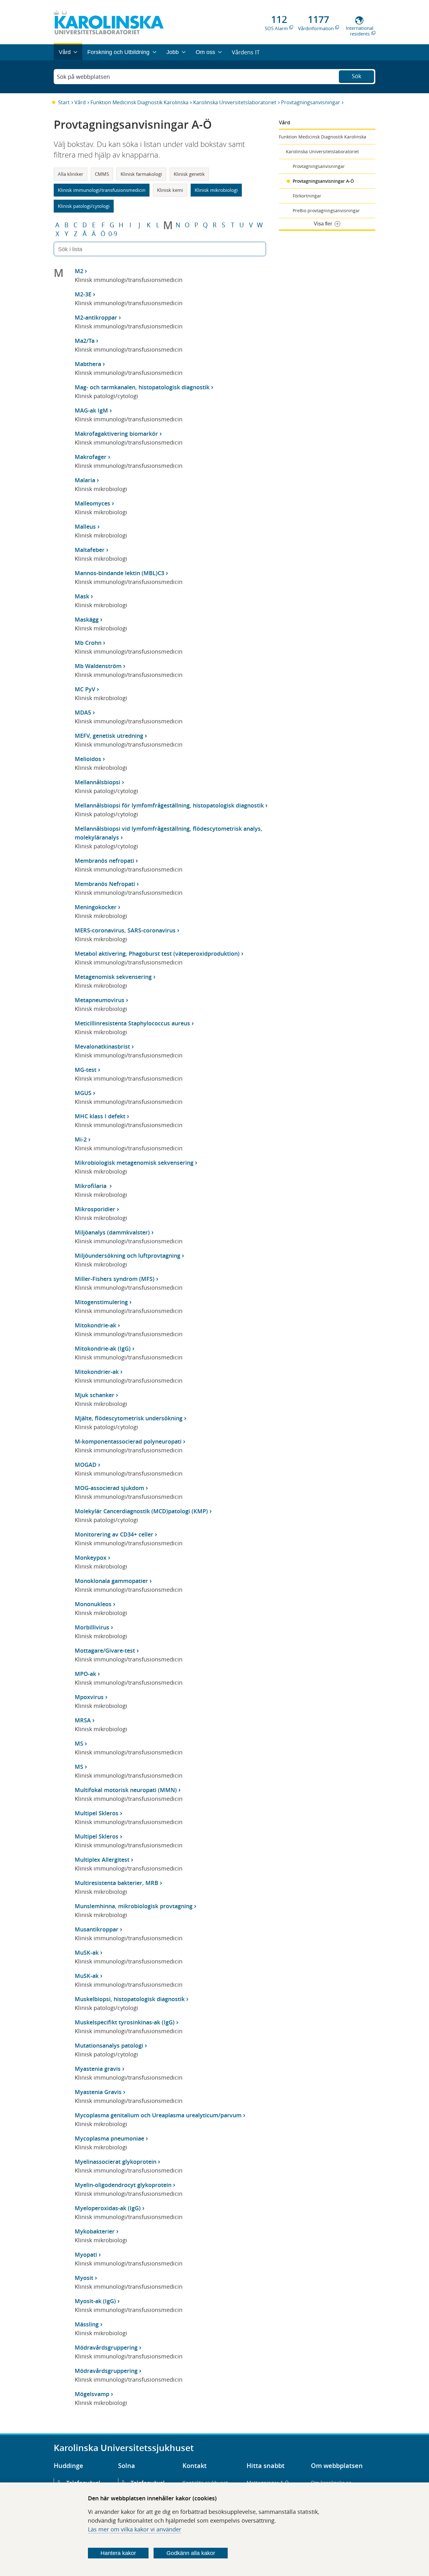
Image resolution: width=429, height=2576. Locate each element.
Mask (82, 596)
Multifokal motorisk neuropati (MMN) (126, 1790)
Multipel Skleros (97, 1813)
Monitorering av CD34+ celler (114, 1534)
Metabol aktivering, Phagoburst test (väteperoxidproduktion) (157, 953)
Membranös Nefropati (105, 884)
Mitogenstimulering (101, 1302)
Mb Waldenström (98, 666)
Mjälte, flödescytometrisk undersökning (129, 1418)
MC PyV (85, 689)
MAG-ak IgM (91, 410)
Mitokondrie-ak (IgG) (103, 1348)
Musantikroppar (97, 1929)
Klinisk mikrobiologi (216, 190)
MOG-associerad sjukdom (109, 1488)
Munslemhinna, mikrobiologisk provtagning (134, 1906)
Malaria (85, 480)
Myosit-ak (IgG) (95, 2301)
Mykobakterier (95, 2231)
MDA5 (83, 712)
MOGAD (86, 1465)
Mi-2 (81, 1139)
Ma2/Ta (85, 341)
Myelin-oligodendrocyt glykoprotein (123, 2185)
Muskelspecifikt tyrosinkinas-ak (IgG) (125, 2022)
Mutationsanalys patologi (109, 2045)
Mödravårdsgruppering (106, 2347)
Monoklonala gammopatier (111, 1581)
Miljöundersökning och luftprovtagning (128, 1256)
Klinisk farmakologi (141, 174)
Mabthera (88, 364)
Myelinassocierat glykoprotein (116, 2162)
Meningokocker (96, 907)
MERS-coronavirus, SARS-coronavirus (125, 930)
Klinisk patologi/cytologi (84, 206)
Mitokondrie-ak (95, 1325)
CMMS (102, 174)
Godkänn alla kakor (191, 2553)
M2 (79, 271)
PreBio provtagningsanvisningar (326, 211)
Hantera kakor (118, 2553)
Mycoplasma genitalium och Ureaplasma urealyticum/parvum (158, 2115)
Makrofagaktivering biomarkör (116, 434)
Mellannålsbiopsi (98, 782)
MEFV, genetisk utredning (109, 736)
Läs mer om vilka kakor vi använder (135, 2529)
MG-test (86, 1070)
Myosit (84, 2278)
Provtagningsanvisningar (311, 102)
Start (64, 102)
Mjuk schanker (95, 1395)
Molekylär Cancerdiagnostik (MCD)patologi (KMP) (141, 1511)
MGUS (83, 1093)
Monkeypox (91, 1558)
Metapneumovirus (100, 1000)
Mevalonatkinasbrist (102, 1046)
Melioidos (88, 759)
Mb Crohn (88, 643)
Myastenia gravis (98, 2069)
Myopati (86, 2255)
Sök (356, 76)
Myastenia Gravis (98, 2092)
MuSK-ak (87, 1952)
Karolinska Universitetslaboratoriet (235, 102)
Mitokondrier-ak (97, 1372)
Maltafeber (90, 550)
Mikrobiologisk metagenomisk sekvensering (134, 1163)
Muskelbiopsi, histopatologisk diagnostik (130, 1999)
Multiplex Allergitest (102, 1860)
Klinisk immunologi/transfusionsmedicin (102, 190)
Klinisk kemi (170, 190)
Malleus (85, 527)
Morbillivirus (92, 1627)
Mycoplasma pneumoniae (109, 2138)
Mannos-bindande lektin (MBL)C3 (119, 573)
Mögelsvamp (92, 2394)
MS (79, 1743)
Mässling (87, 2324)
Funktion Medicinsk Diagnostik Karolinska (139, 102)
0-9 (113, 234)
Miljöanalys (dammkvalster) (112, 1232)
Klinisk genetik (189, 174)
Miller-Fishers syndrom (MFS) (115, 1279)
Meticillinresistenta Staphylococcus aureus (132, 1023)
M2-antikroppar (96, 317)
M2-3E (83, 294)
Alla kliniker (71, 174)
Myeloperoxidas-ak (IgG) (108, 2208)
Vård (80, 102)
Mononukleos (93, 1604)
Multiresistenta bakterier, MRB (117, 1883)
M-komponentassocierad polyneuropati (128, 1441)
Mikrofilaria (91, 1186)
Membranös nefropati (104, 861)
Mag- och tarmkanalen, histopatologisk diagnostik (142, 387)
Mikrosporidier (95, 1209)
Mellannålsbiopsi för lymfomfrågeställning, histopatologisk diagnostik (169, 805)
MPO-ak (85, 1674)
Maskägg (87, 619)
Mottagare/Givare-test (105, 1650)
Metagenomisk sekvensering (113, 977)
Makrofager (91, 457)
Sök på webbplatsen (83, 77)
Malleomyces (92, 503)
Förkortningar (307, 196)
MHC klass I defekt (100, 1116)
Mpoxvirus (89, 1697)
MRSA (83, 1720)
